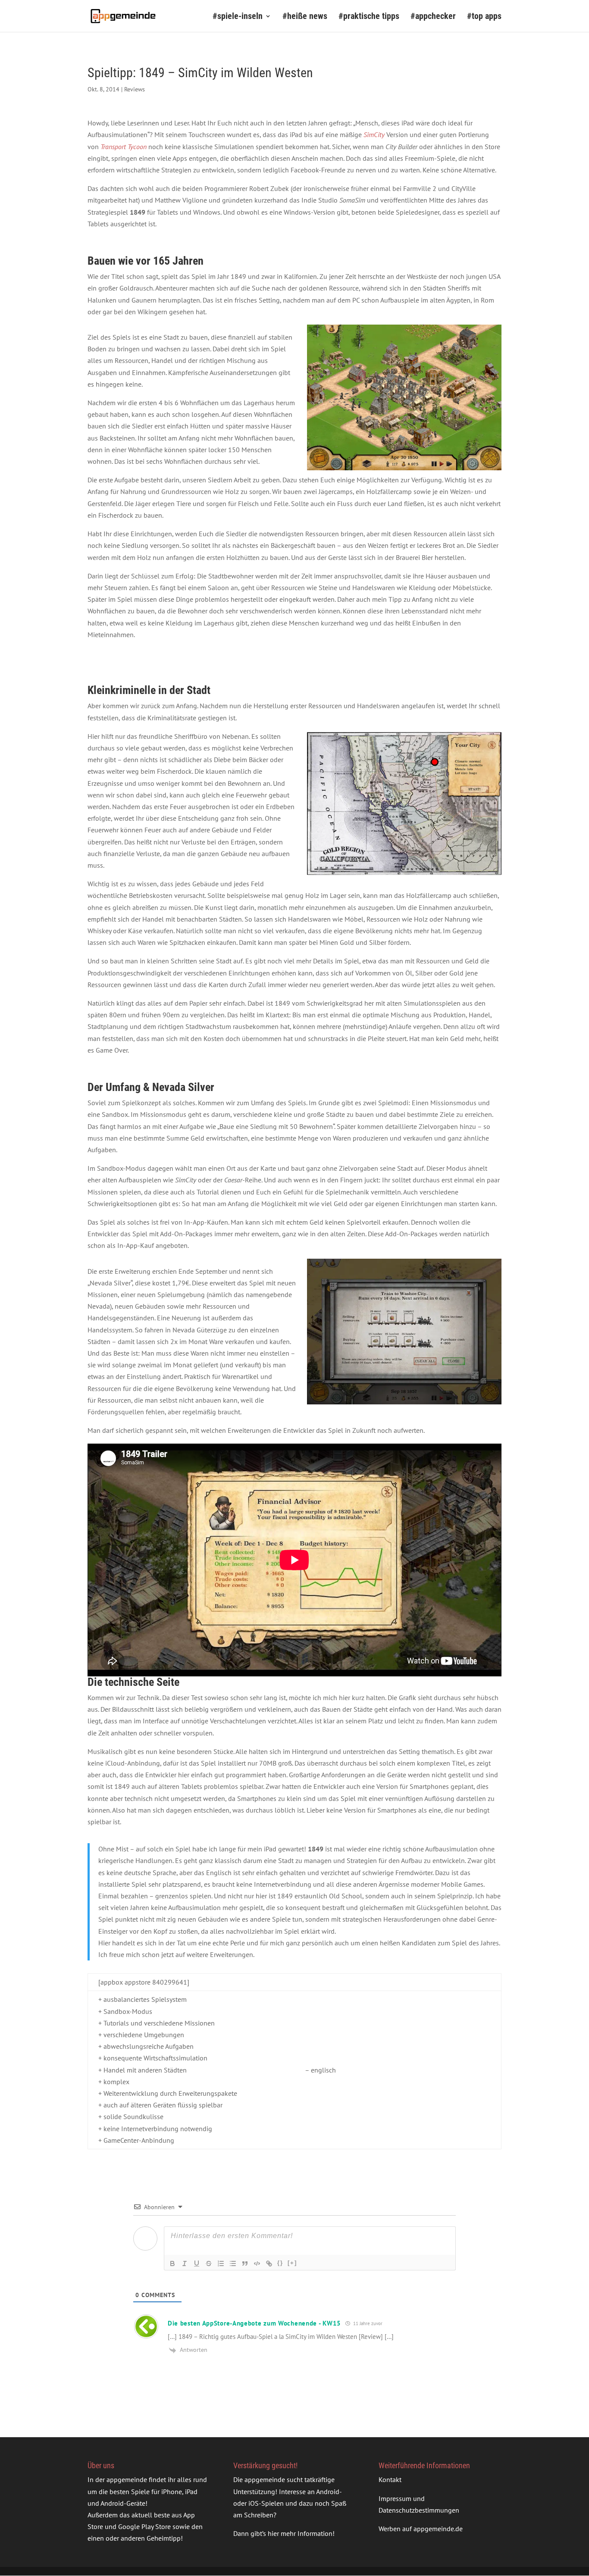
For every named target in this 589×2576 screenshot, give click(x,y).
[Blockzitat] (245, 2263)
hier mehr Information (300, 2533)
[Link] (269, 2263)
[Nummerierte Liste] (221, 2263)
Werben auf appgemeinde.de (421, 2529)
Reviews (135, 89)
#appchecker (433, 17)
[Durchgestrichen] (209, 2263)
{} (280, 2263)
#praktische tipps (369, 17)
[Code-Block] (257, 2263)
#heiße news (305, 17)
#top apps (484, 17)
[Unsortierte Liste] (233, 2263)
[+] (292, 2263)
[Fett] (172, 2263)
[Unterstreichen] (197, 2263)
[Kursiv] (185, 2263)
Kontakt (390, 2479)
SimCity (374, 134)
